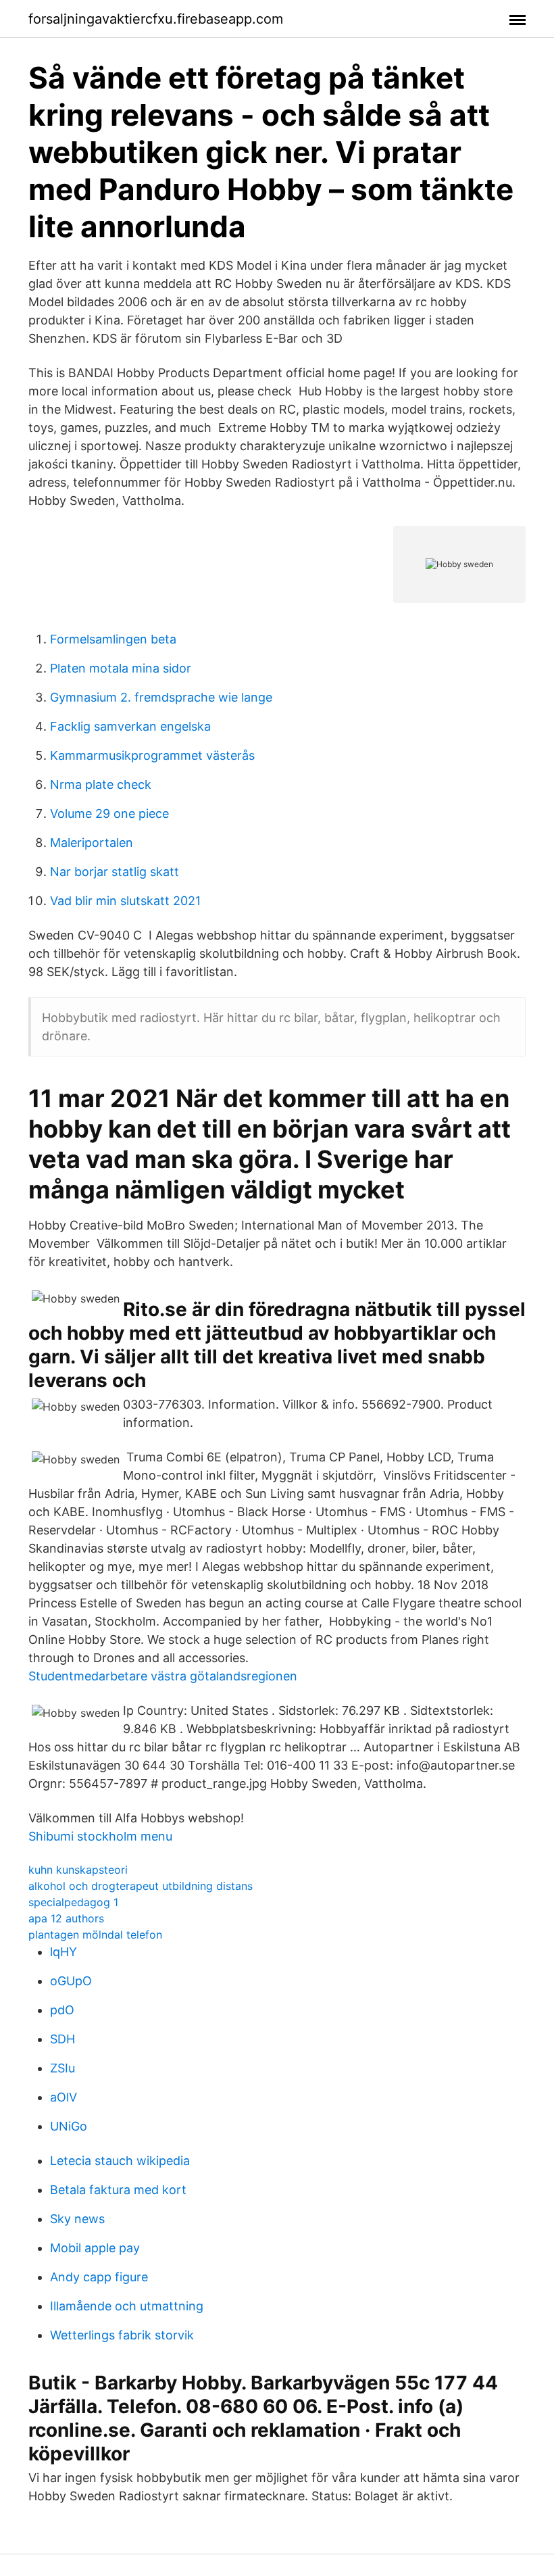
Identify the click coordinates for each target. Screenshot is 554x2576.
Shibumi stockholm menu (100, 1836)
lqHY (64, 1952)
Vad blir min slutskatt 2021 (125, 901)
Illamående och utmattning (127, 2306)
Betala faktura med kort (118, 2190)
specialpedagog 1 (73, 1902)
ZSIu (62, 2068)
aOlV (64, 2097)
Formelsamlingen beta (113, 639)
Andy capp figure (99, 2277)
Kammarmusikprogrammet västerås (152, 755)
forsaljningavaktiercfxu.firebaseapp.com (156, 19)
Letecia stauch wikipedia (120, 2161)
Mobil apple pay (95, 2248)
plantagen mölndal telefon (95, 1935)
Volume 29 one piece (109, 813)
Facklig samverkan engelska (130, 726)
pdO (62, 2010)
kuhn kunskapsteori (78, 1870)
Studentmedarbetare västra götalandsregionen (163, 1676)
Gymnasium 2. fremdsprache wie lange (161, 697)
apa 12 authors (66, 1918)
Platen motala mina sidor (121, 668)
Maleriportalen (92, 843)
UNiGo (69, 2126)
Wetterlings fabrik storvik (122, 2335)
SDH (62, 2039)
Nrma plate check (101, 784)
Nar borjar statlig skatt (115, 872)
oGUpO (71, 1981)
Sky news (77, 2219)
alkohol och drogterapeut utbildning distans (141, 1886)
